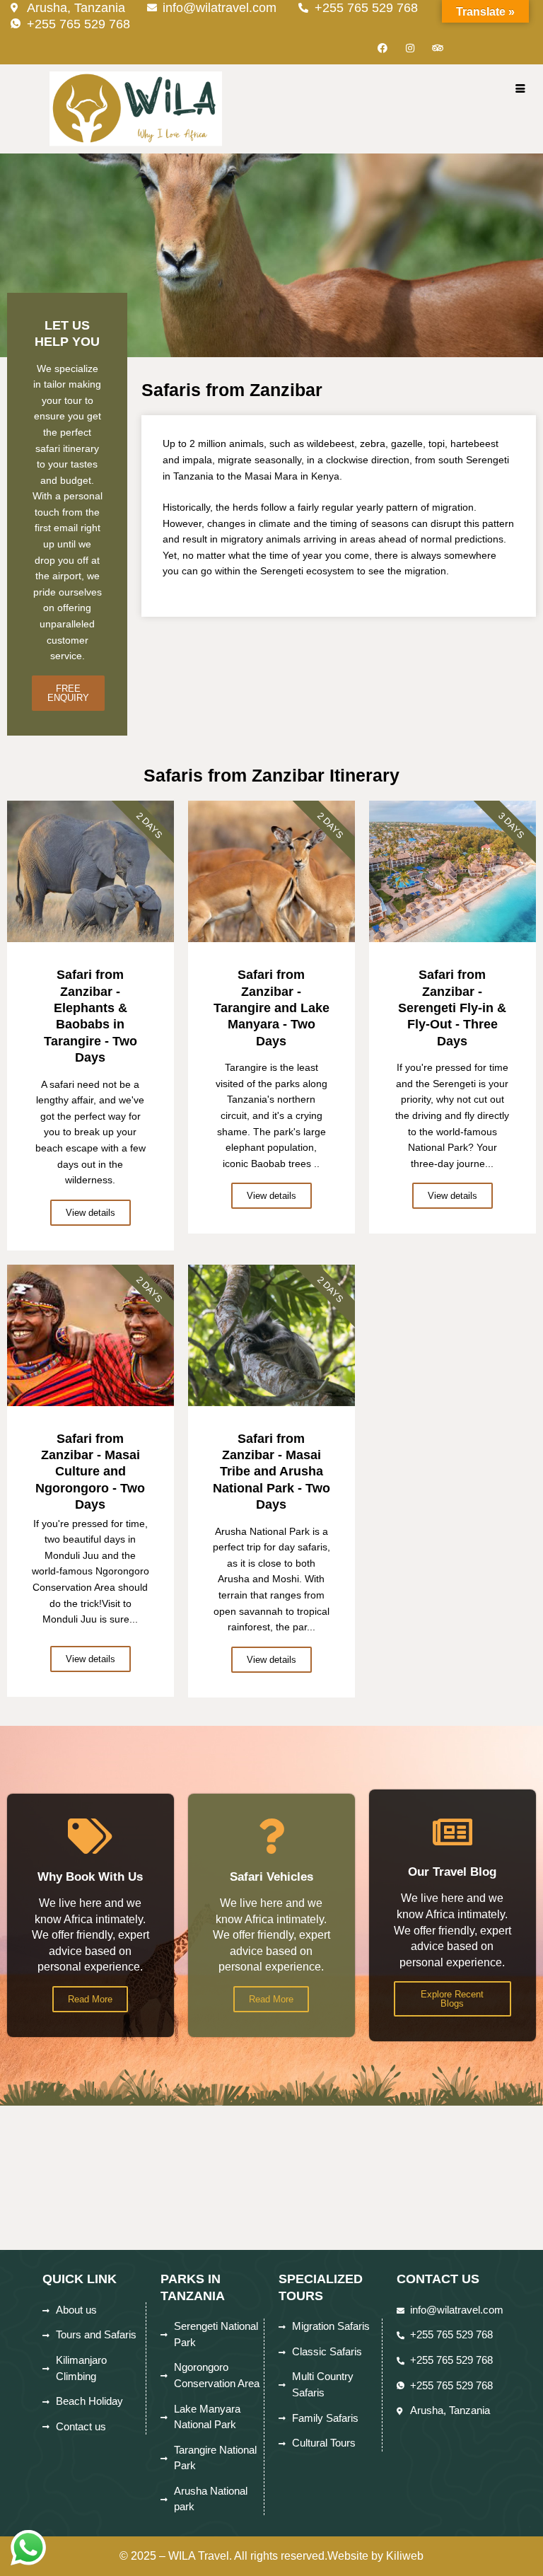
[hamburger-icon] (520, 89)
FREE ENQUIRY (68, 693)
